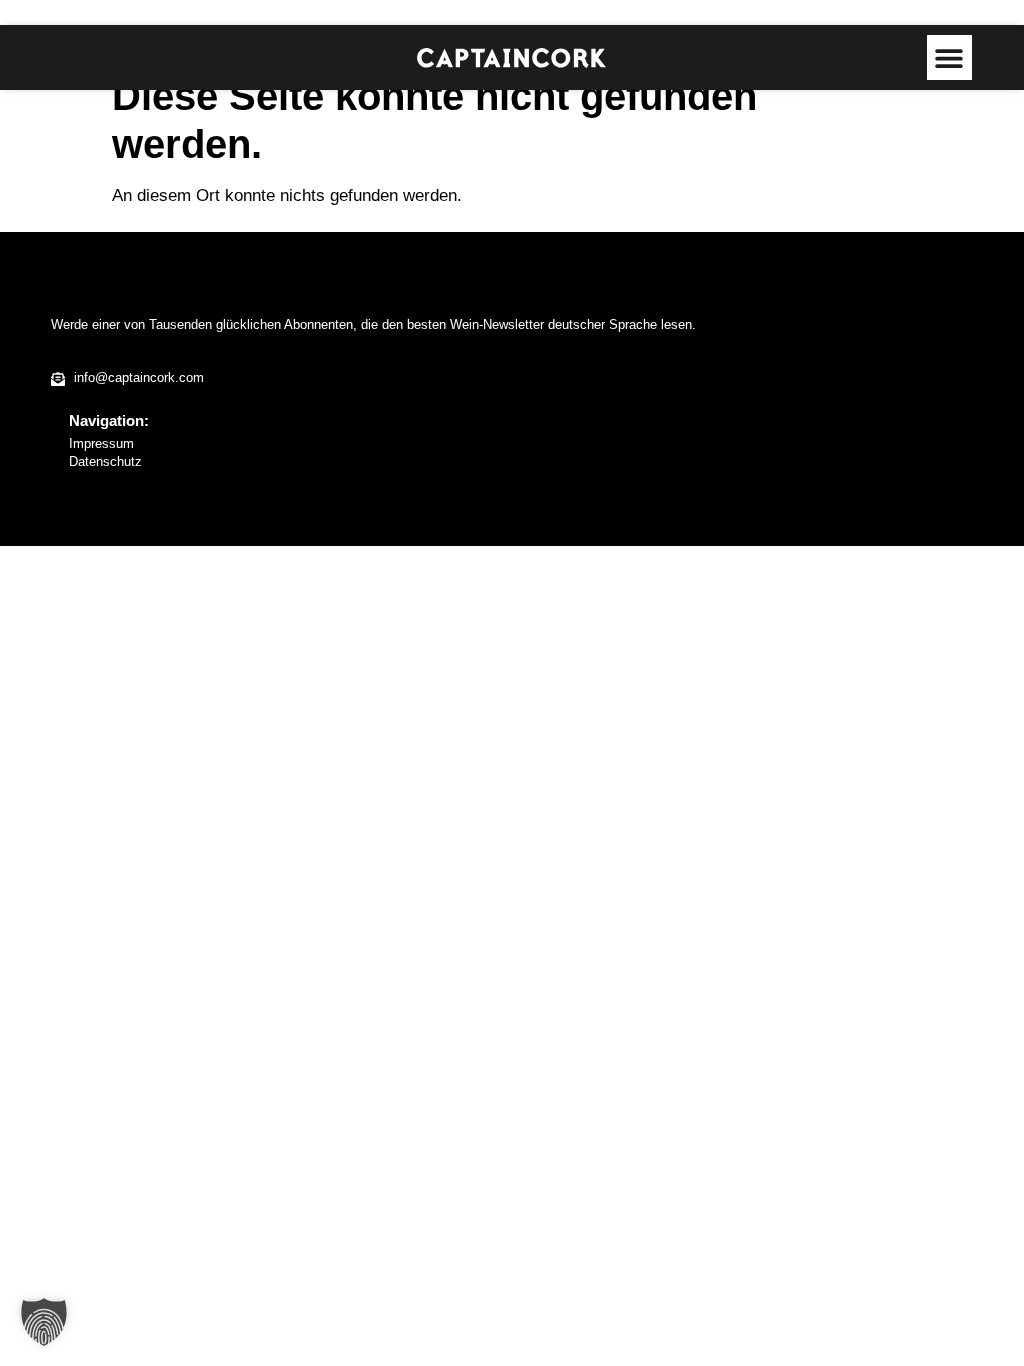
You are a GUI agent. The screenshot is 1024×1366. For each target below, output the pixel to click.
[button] (949, 57)
